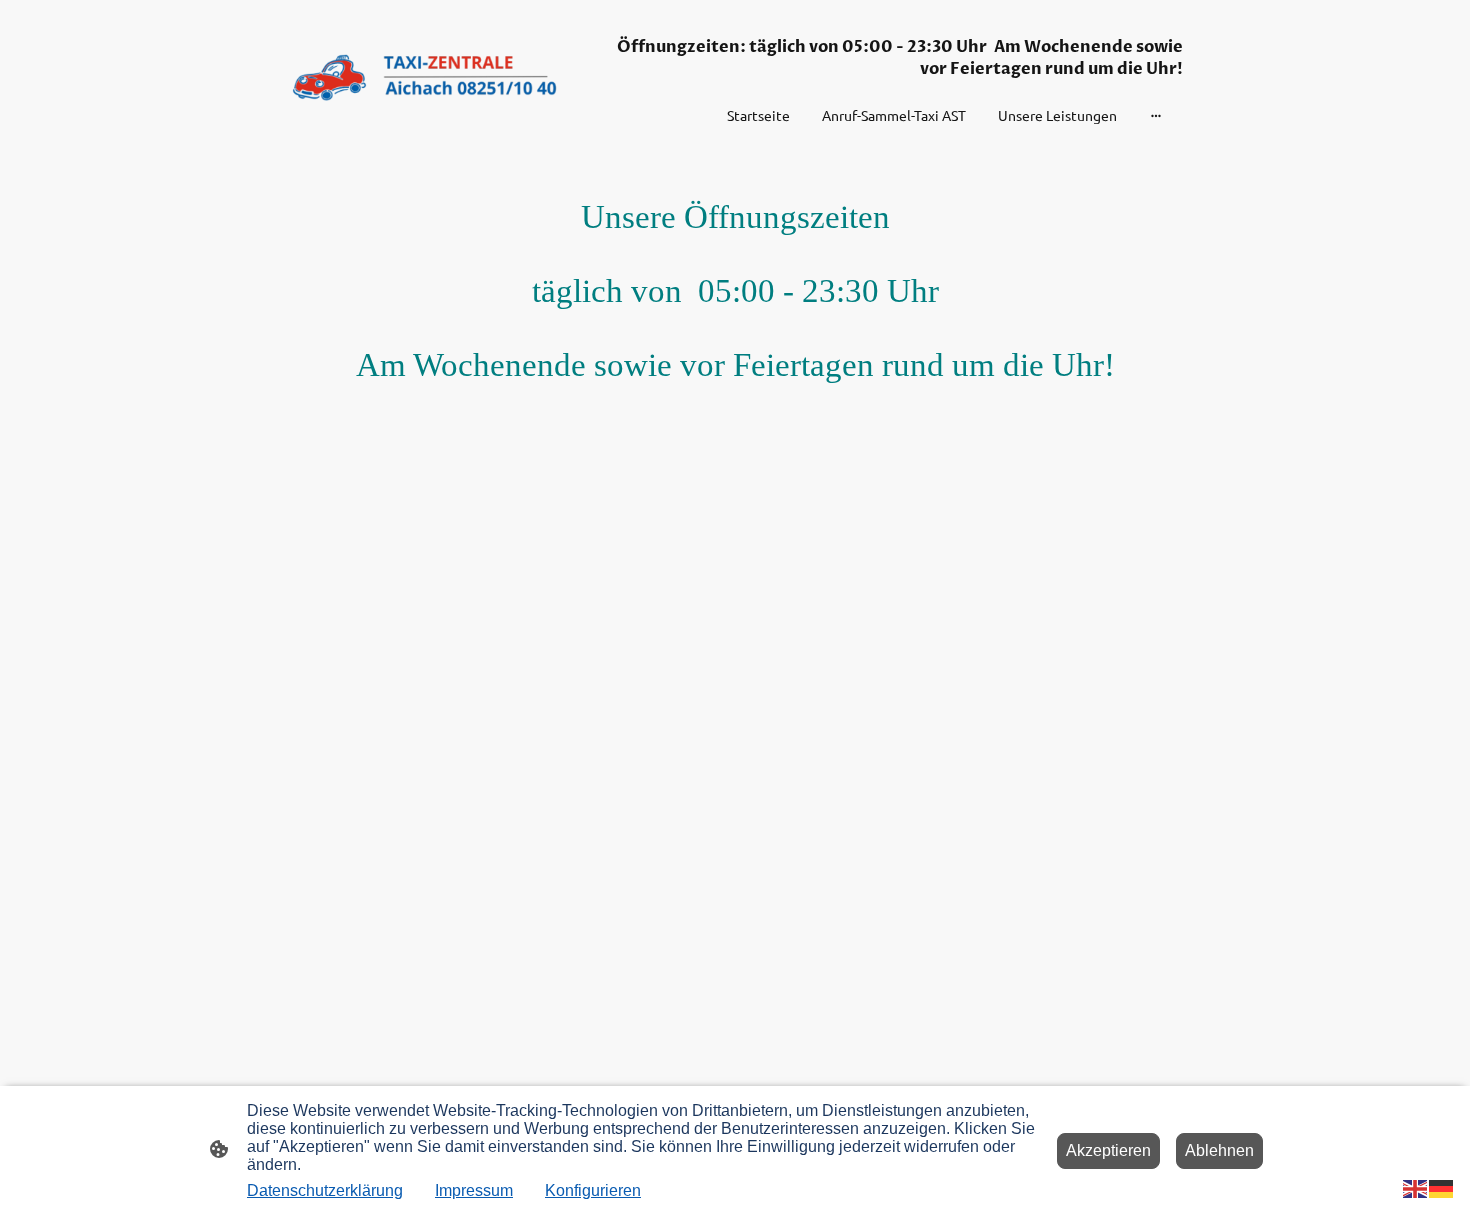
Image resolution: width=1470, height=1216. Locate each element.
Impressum (474, 1190)
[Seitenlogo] (425, 76)
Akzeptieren (1108, 1150)
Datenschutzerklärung (325, 1190)
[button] (1416, 1187)
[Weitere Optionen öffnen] (1156, 115)
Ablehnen (1219, 1150)
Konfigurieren (593, 1190)
